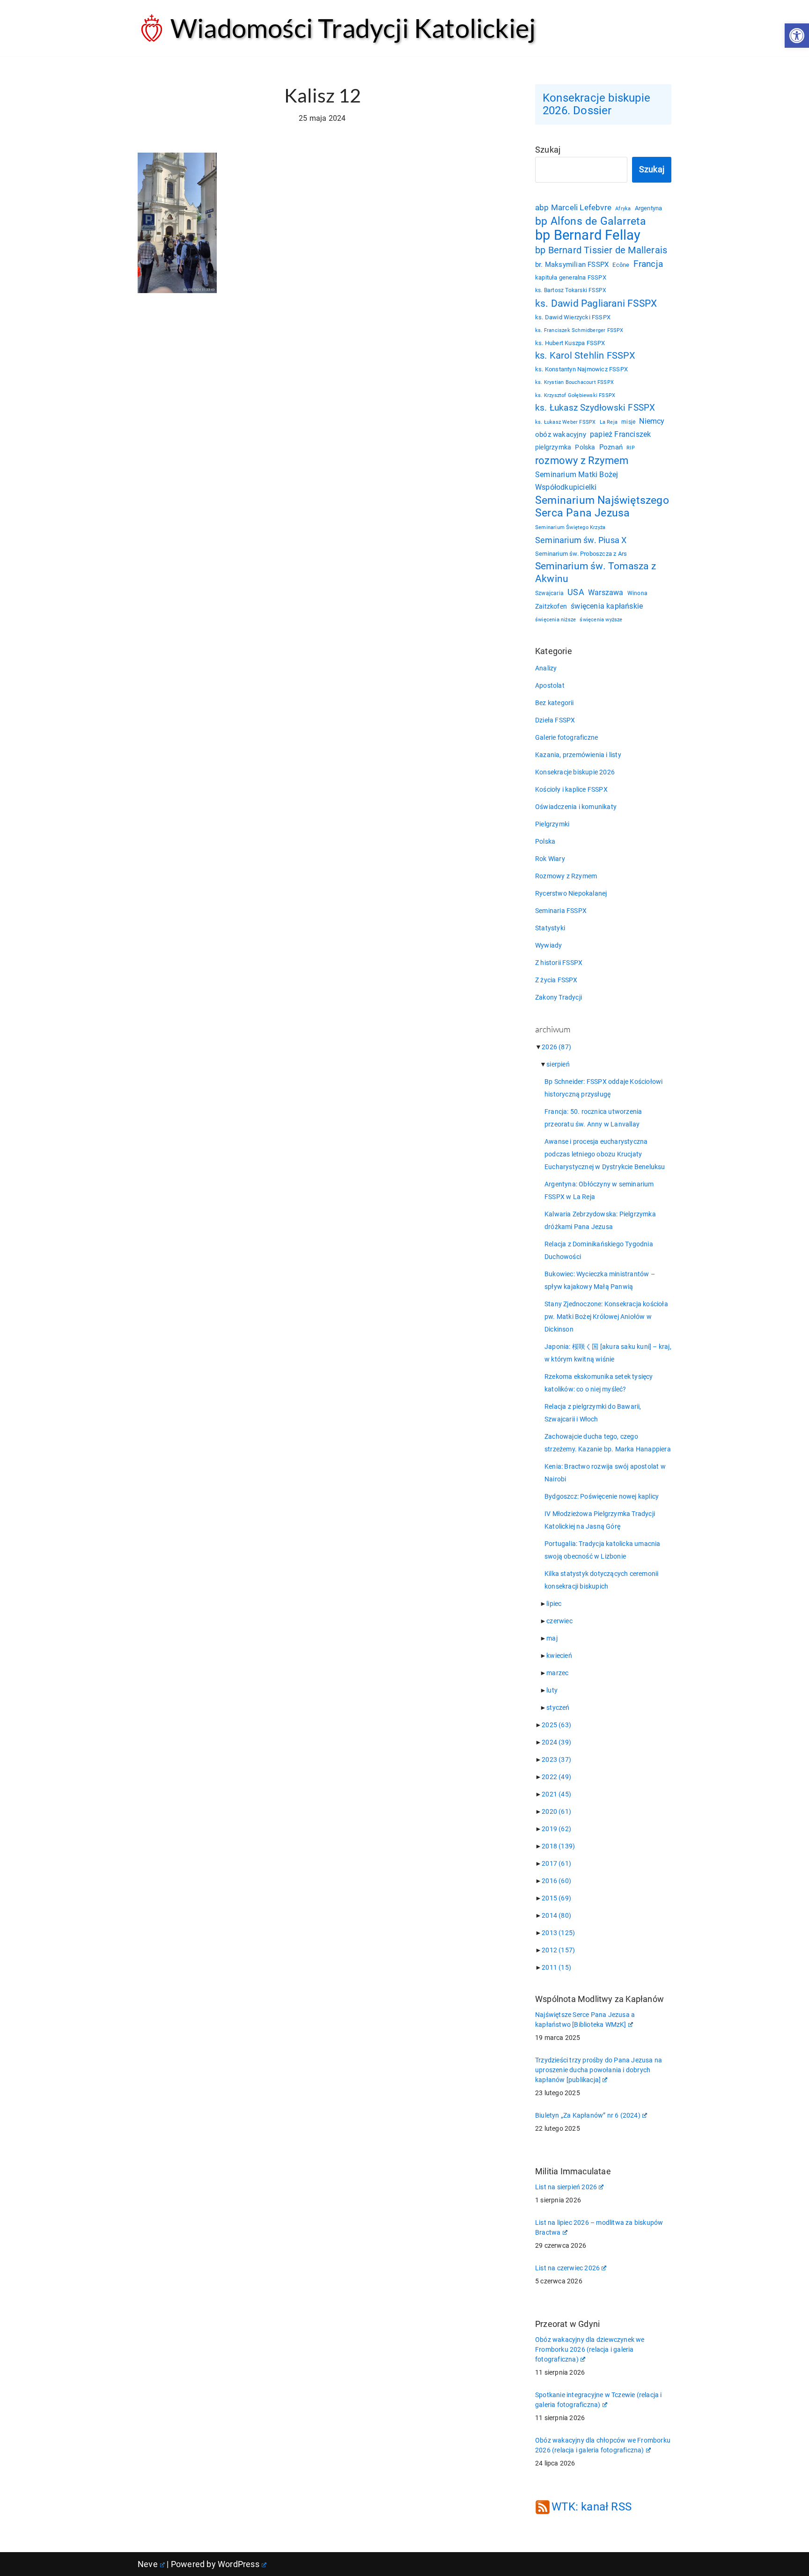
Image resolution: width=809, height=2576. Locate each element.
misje (628, 422)
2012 (558, 1950)
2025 (556, 1725)
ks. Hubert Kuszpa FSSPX (570, 343)
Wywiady (548, 945)
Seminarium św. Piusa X (581, 540)
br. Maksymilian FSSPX (572, 265)
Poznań (611, 447)
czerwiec (559, 1621)
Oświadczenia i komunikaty (576, 807)
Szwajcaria (549, 593)
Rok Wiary (550, 859)
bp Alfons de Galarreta (591, 221)
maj (552, 1638)
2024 (556, 1742)
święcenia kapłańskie (607, 606)
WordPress (239, 2564)
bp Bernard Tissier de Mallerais (601, 250)
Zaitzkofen (551, 606)
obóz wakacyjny (561, 434)
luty (552, 1690)
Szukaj (548, 150)
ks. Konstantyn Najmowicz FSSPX (581, 369)
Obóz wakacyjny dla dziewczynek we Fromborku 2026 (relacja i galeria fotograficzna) (590, 2349)
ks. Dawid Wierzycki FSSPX (573, 317)
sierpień (558, 1064)
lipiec (554, 1604)
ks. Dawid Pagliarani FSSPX (596, 303)
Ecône (621, 265)
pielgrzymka (553, 447)
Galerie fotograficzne (566, 737)
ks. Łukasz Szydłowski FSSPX (595, 408)
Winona (637, 593)
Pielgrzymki (552, 824)
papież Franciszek (620, 434)
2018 (558, 1846)
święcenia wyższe (601, 619)
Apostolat (550, 685)
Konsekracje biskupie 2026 (575, 772)
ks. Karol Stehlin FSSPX (585, 355)
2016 (556, 1881)
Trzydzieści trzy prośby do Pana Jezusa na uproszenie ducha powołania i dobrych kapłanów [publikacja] (599, 2070)
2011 (556, 1967)
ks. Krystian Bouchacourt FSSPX (574, 382)
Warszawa (606, 592)
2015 (556, 1898)
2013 (558, 1933)
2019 (556, 1829)
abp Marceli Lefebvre (573, 207)
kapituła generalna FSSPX (571, 277)
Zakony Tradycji (559, 997)
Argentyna (649, 208)
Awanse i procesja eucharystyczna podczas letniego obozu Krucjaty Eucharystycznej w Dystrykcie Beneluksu (605, 1154)
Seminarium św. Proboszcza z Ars (581, 554)
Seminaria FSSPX (561, 911)
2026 (556, 1047)
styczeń (558, 1708)
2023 (556, 1759)
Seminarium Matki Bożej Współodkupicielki (577, 481)
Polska (585, 447)
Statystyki (550, 928)
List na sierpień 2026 (566, 2187)
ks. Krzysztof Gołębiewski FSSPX (575, 395)
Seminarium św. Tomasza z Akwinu (596, 572)
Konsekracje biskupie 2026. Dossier (596, 104)
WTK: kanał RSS (592, 2507)
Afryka (623, 208)
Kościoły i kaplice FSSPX (571, 789)
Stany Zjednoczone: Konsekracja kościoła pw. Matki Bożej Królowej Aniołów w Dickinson (606, 1317)
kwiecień (559, 1656)
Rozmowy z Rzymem (566, 876)
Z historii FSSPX (559, 963)
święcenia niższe (555, 619)
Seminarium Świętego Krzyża (570, 527)
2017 (556, 1863)
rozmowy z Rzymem (582, 460)
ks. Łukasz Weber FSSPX (565, 422)
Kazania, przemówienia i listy (578, 755)
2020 (556, 1811)
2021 (556, 1794)
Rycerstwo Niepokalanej (571, 893)
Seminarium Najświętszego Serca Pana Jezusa (602, 507)
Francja (648, 264)
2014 (556, 1915)
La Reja (609, 422)
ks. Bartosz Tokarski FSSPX (571, 290)
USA (576, 592)
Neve (148, 2564)
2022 (556, 1777)
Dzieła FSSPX (555, 720)
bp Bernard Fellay (588, 235)
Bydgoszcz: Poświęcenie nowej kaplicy (602, 1496)
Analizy (546, 668)
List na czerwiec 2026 (567, 2268)
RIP (631, 448)
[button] (797, 36)
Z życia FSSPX (556, 980)
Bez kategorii (555, 703)
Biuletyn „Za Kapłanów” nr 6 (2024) (588, 2115)
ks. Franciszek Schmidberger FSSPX (579, 330)
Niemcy (652, 421)
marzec (557, 1673)
